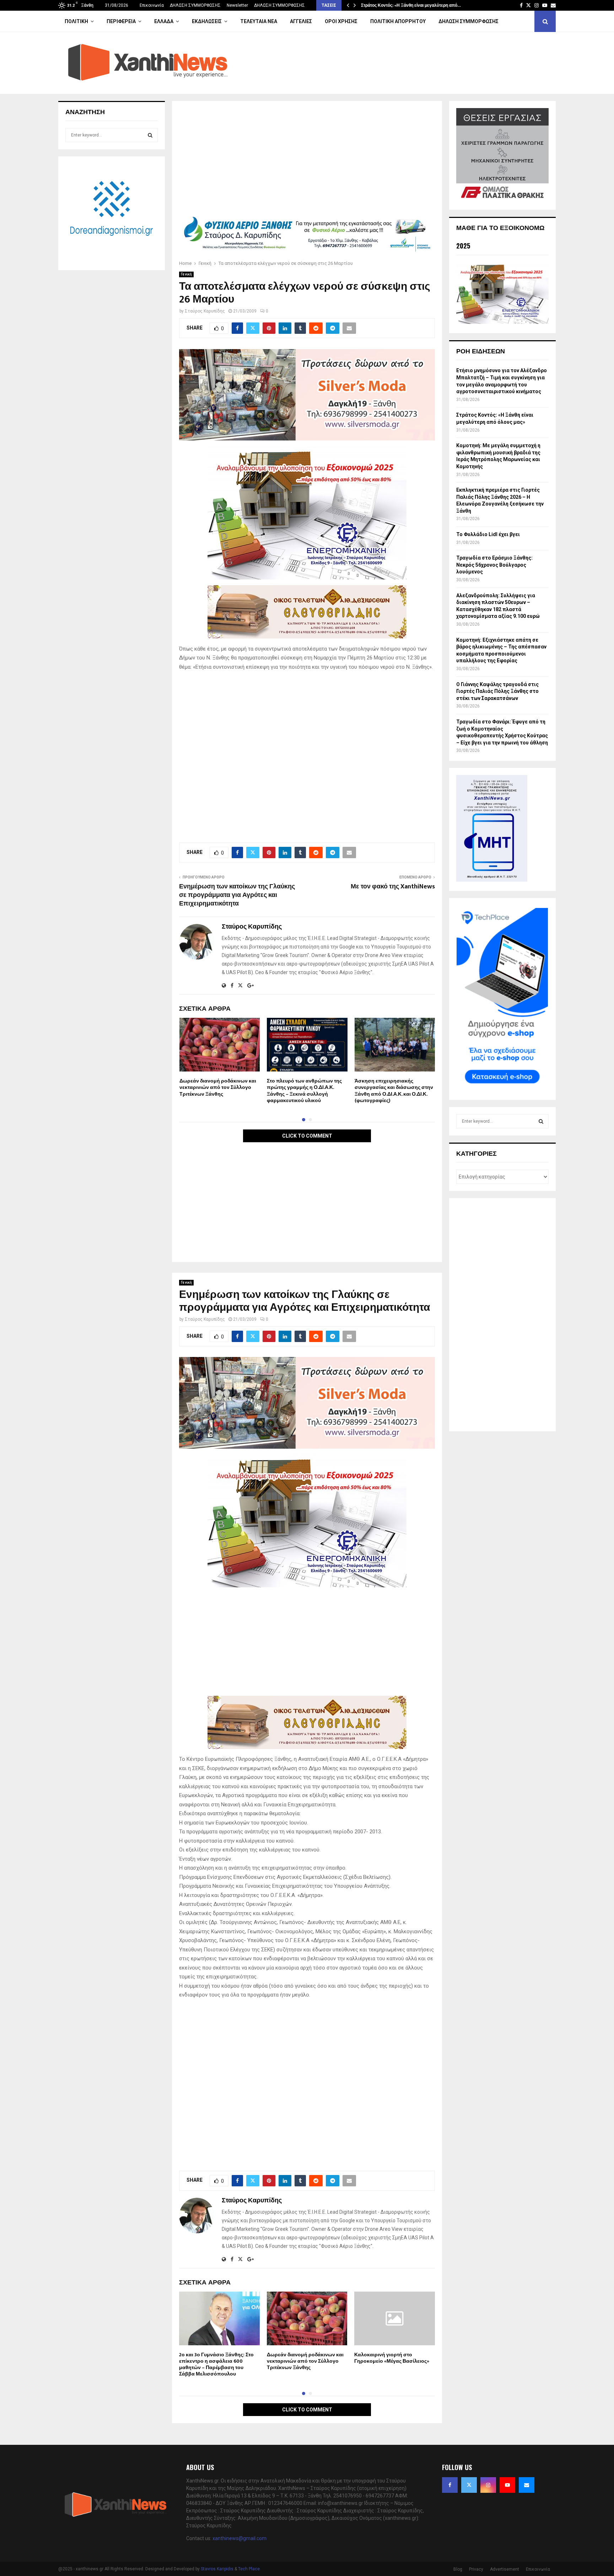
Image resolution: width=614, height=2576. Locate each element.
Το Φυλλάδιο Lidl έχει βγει (488, 534)
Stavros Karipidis (217, 2569)
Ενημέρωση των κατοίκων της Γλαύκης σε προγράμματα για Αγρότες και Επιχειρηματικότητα (237, 895)
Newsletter (237, 5)
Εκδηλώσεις (207, 21)
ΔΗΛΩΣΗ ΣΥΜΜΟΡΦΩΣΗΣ (195, 5)
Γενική (186, 274)
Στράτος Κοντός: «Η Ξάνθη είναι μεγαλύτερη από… (411, 5)
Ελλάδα (164, 21)
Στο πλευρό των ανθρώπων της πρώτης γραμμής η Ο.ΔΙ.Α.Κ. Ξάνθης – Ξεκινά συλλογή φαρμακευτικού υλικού (304, 1091)
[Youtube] (507, 2485)
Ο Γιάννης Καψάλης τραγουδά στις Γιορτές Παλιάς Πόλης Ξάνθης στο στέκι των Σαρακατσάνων (497, 691)
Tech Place (249, 2569)
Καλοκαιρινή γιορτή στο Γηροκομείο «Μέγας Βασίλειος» (392, 2358)
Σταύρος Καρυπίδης (205, 311)
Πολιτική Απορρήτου (398, 21)
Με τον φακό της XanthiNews (393, 887)
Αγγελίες (301, 21)
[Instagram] (488, 2485)
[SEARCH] (150, 135)
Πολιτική (76, 21)
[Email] (527, 2485)
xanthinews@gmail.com (239, 2538)
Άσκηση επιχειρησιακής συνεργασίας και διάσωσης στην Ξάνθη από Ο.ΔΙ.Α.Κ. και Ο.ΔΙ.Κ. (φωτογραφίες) (394, 1091)
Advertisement (505, 2569)
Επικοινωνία (152, 5)
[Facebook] (450, 2485)
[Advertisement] (307, 161)
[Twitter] (469, 2485)
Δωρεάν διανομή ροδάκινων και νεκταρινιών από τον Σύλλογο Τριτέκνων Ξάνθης (218, 1087)
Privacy (476, 2569)
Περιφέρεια (121, 21)
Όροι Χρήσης (341, 21)
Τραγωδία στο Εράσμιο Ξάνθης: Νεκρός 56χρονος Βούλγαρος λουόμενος (494, 565)
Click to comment (307, 1136)
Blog (458, 2569)
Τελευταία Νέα (259, 21)
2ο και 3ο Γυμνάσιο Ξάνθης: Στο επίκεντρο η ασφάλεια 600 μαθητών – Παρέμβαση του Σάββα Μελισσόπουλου (216, 2364)
